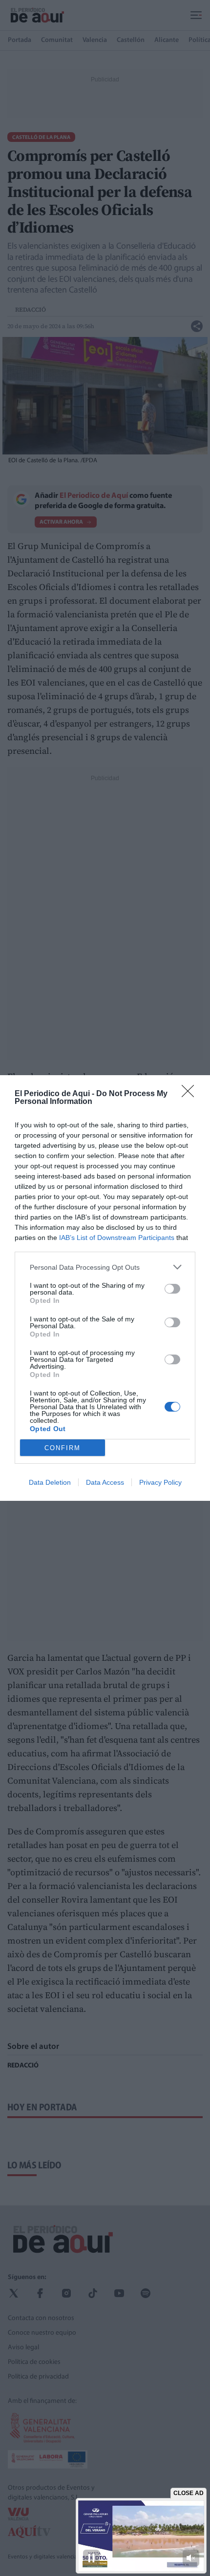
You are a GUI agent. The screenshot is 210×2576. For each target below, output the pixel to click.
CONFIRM (63, 1448)
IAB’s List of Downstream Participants (117, 1238)
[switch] (172, 1289)
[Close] (191, 1094)
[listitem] (105, 1267)
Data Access (105, 1482)
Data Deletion (50, 1482)
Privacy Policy (160, 1482)
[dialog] (105, 1288)
